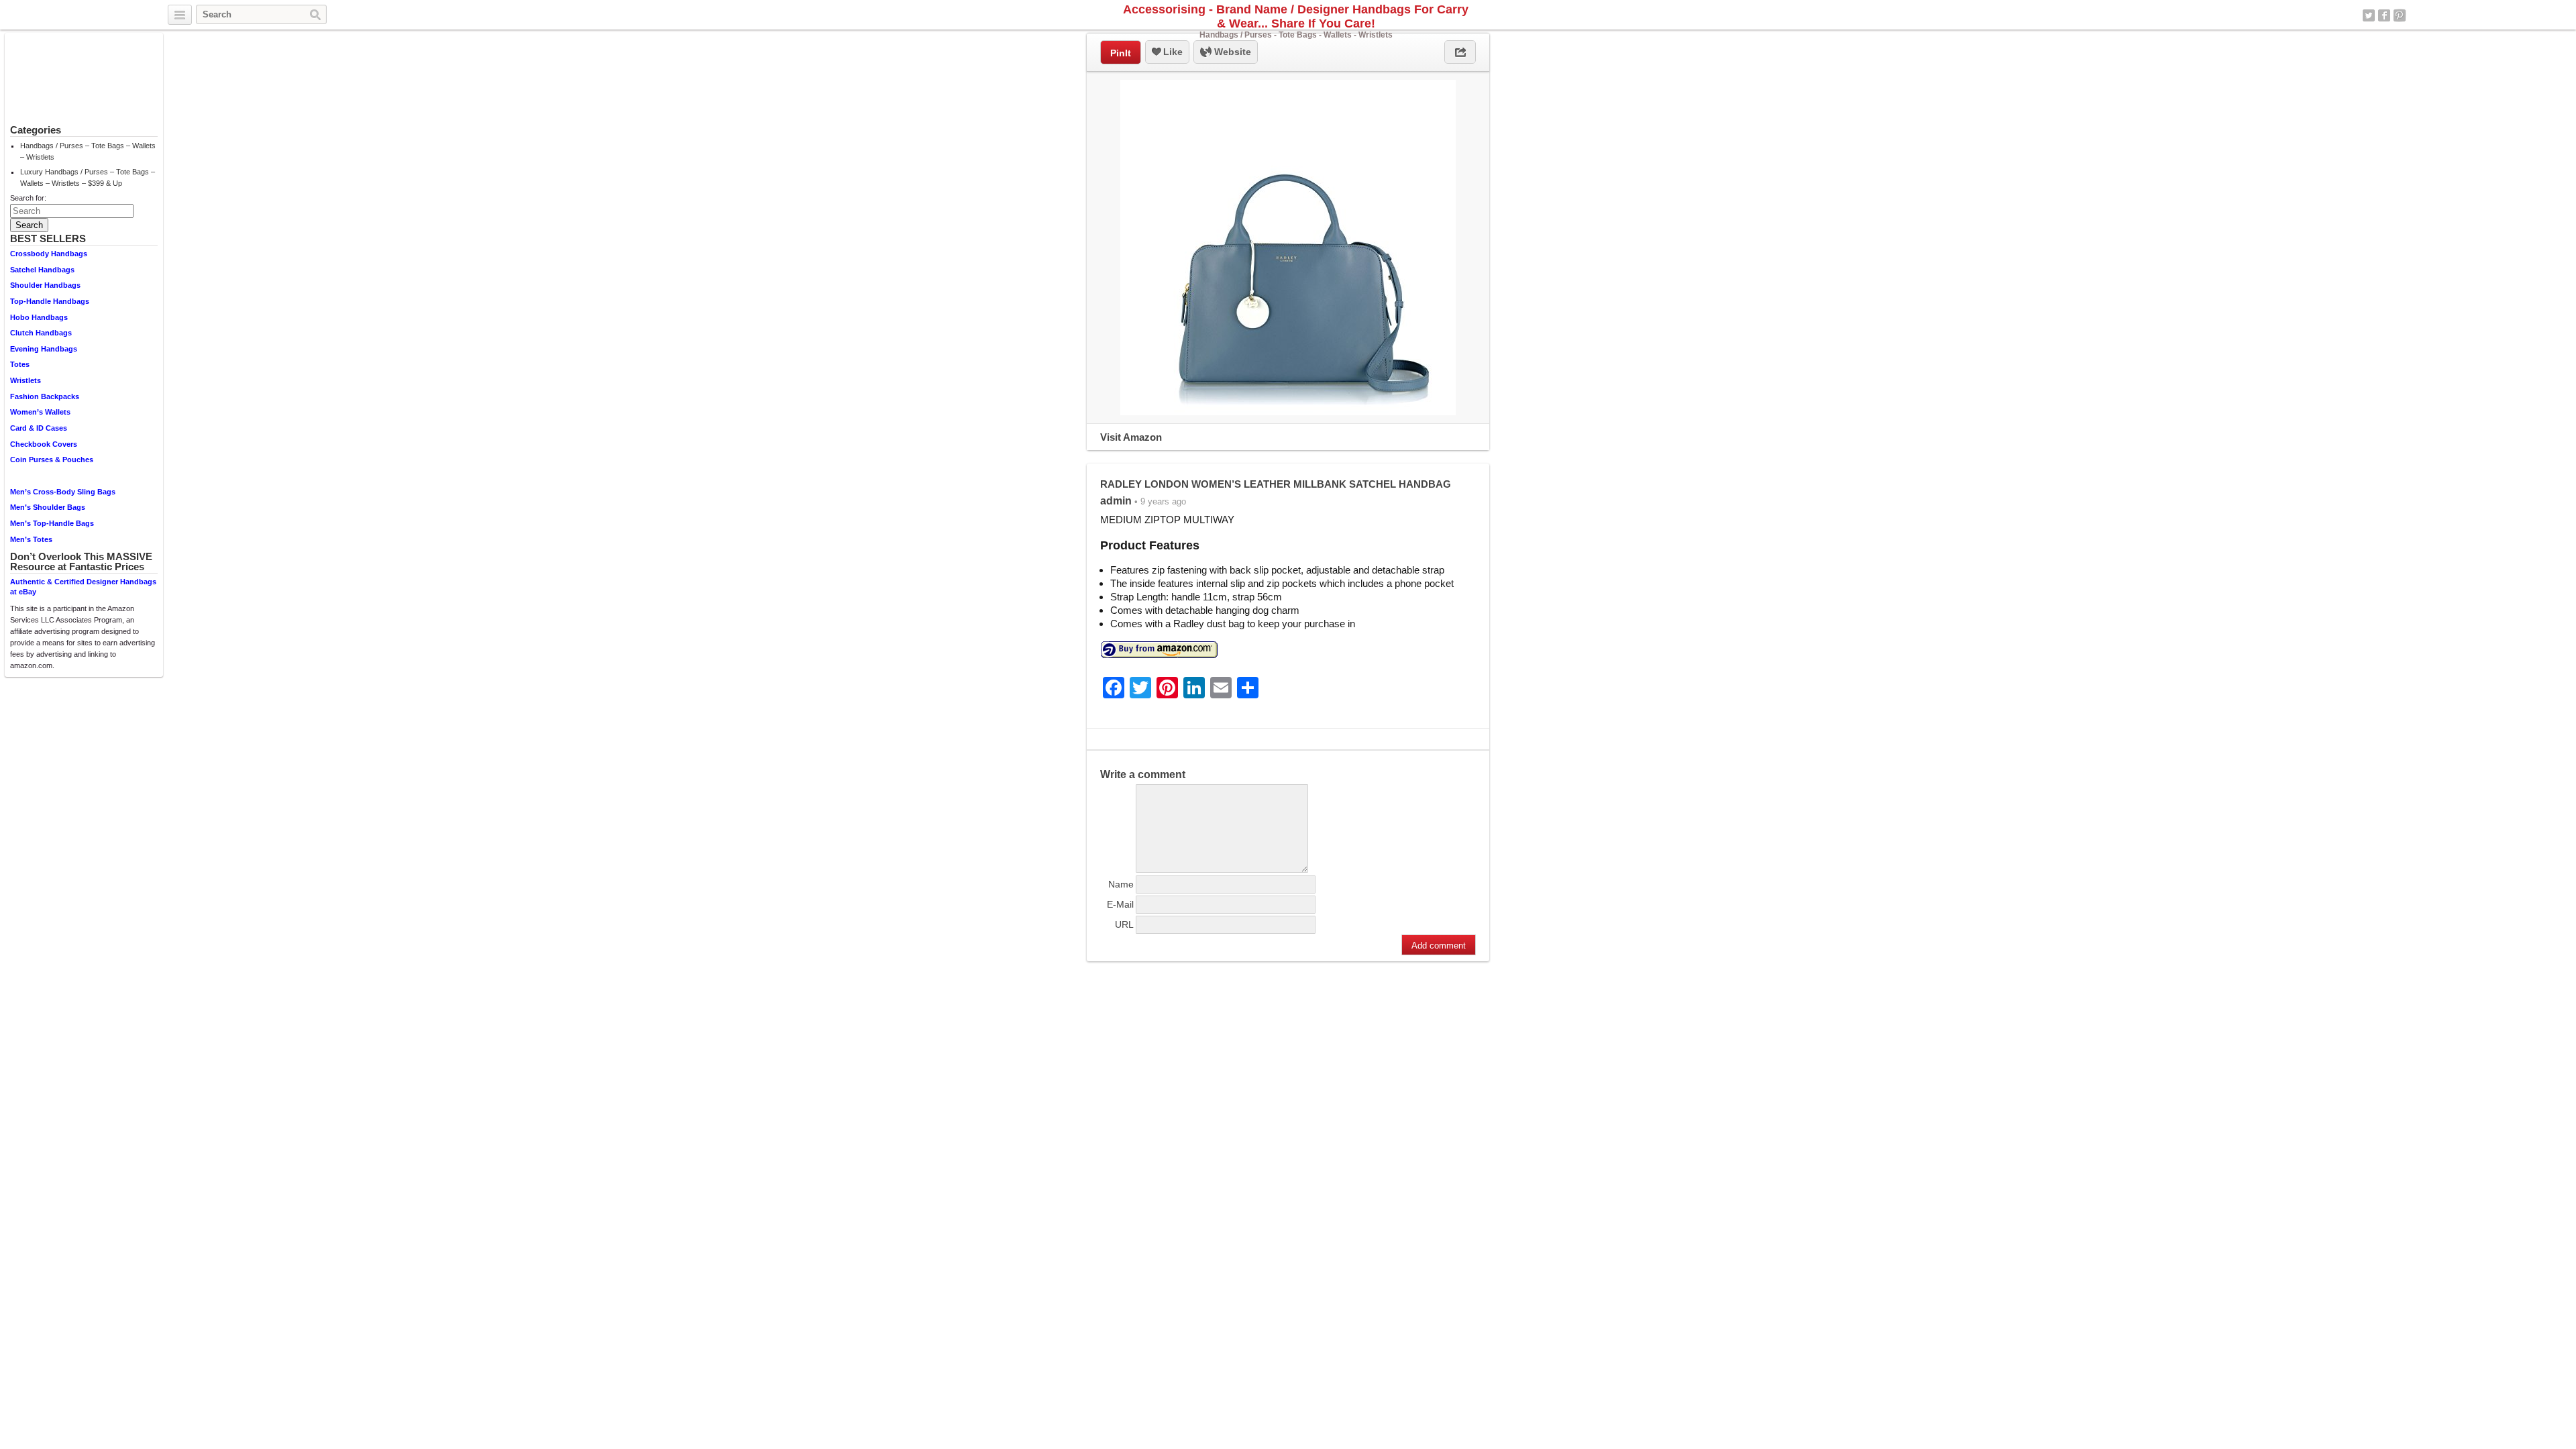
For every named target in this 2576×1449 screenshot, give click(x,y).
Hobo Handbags (39, 317)
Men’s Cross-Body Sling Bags (63, 492)
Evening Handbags (44, 349)
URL (1124, 924)
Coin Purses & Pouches (52, 460)
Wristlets (25, 380)
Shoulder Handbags (45, 285)
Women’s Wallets (40, 412)
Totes (20, 364)
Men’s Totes (31, 539)
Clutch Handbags (41, 333)
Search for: (28, 198)
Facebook (2384, 15)
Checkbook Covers (44, 444)
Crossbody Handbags (49, 254)
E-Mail (1120, 904)
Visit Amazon (1131, 437)
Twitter (2369, 15)
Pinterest (2400, 15)
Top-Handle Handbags (50, 301)
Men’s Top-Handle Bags (52, 523)
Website (1231, 52)
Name (1121, 884)
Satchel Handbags (42, 270)
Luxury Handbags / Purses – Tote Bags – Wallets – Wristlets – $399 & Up (88, 177)
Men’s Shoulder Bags (48, 507)
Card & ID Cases (39, 428)
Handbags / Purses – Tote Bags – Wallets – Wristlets (88, 151)
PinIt (1121, 53)
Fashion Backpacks (45, 396)
